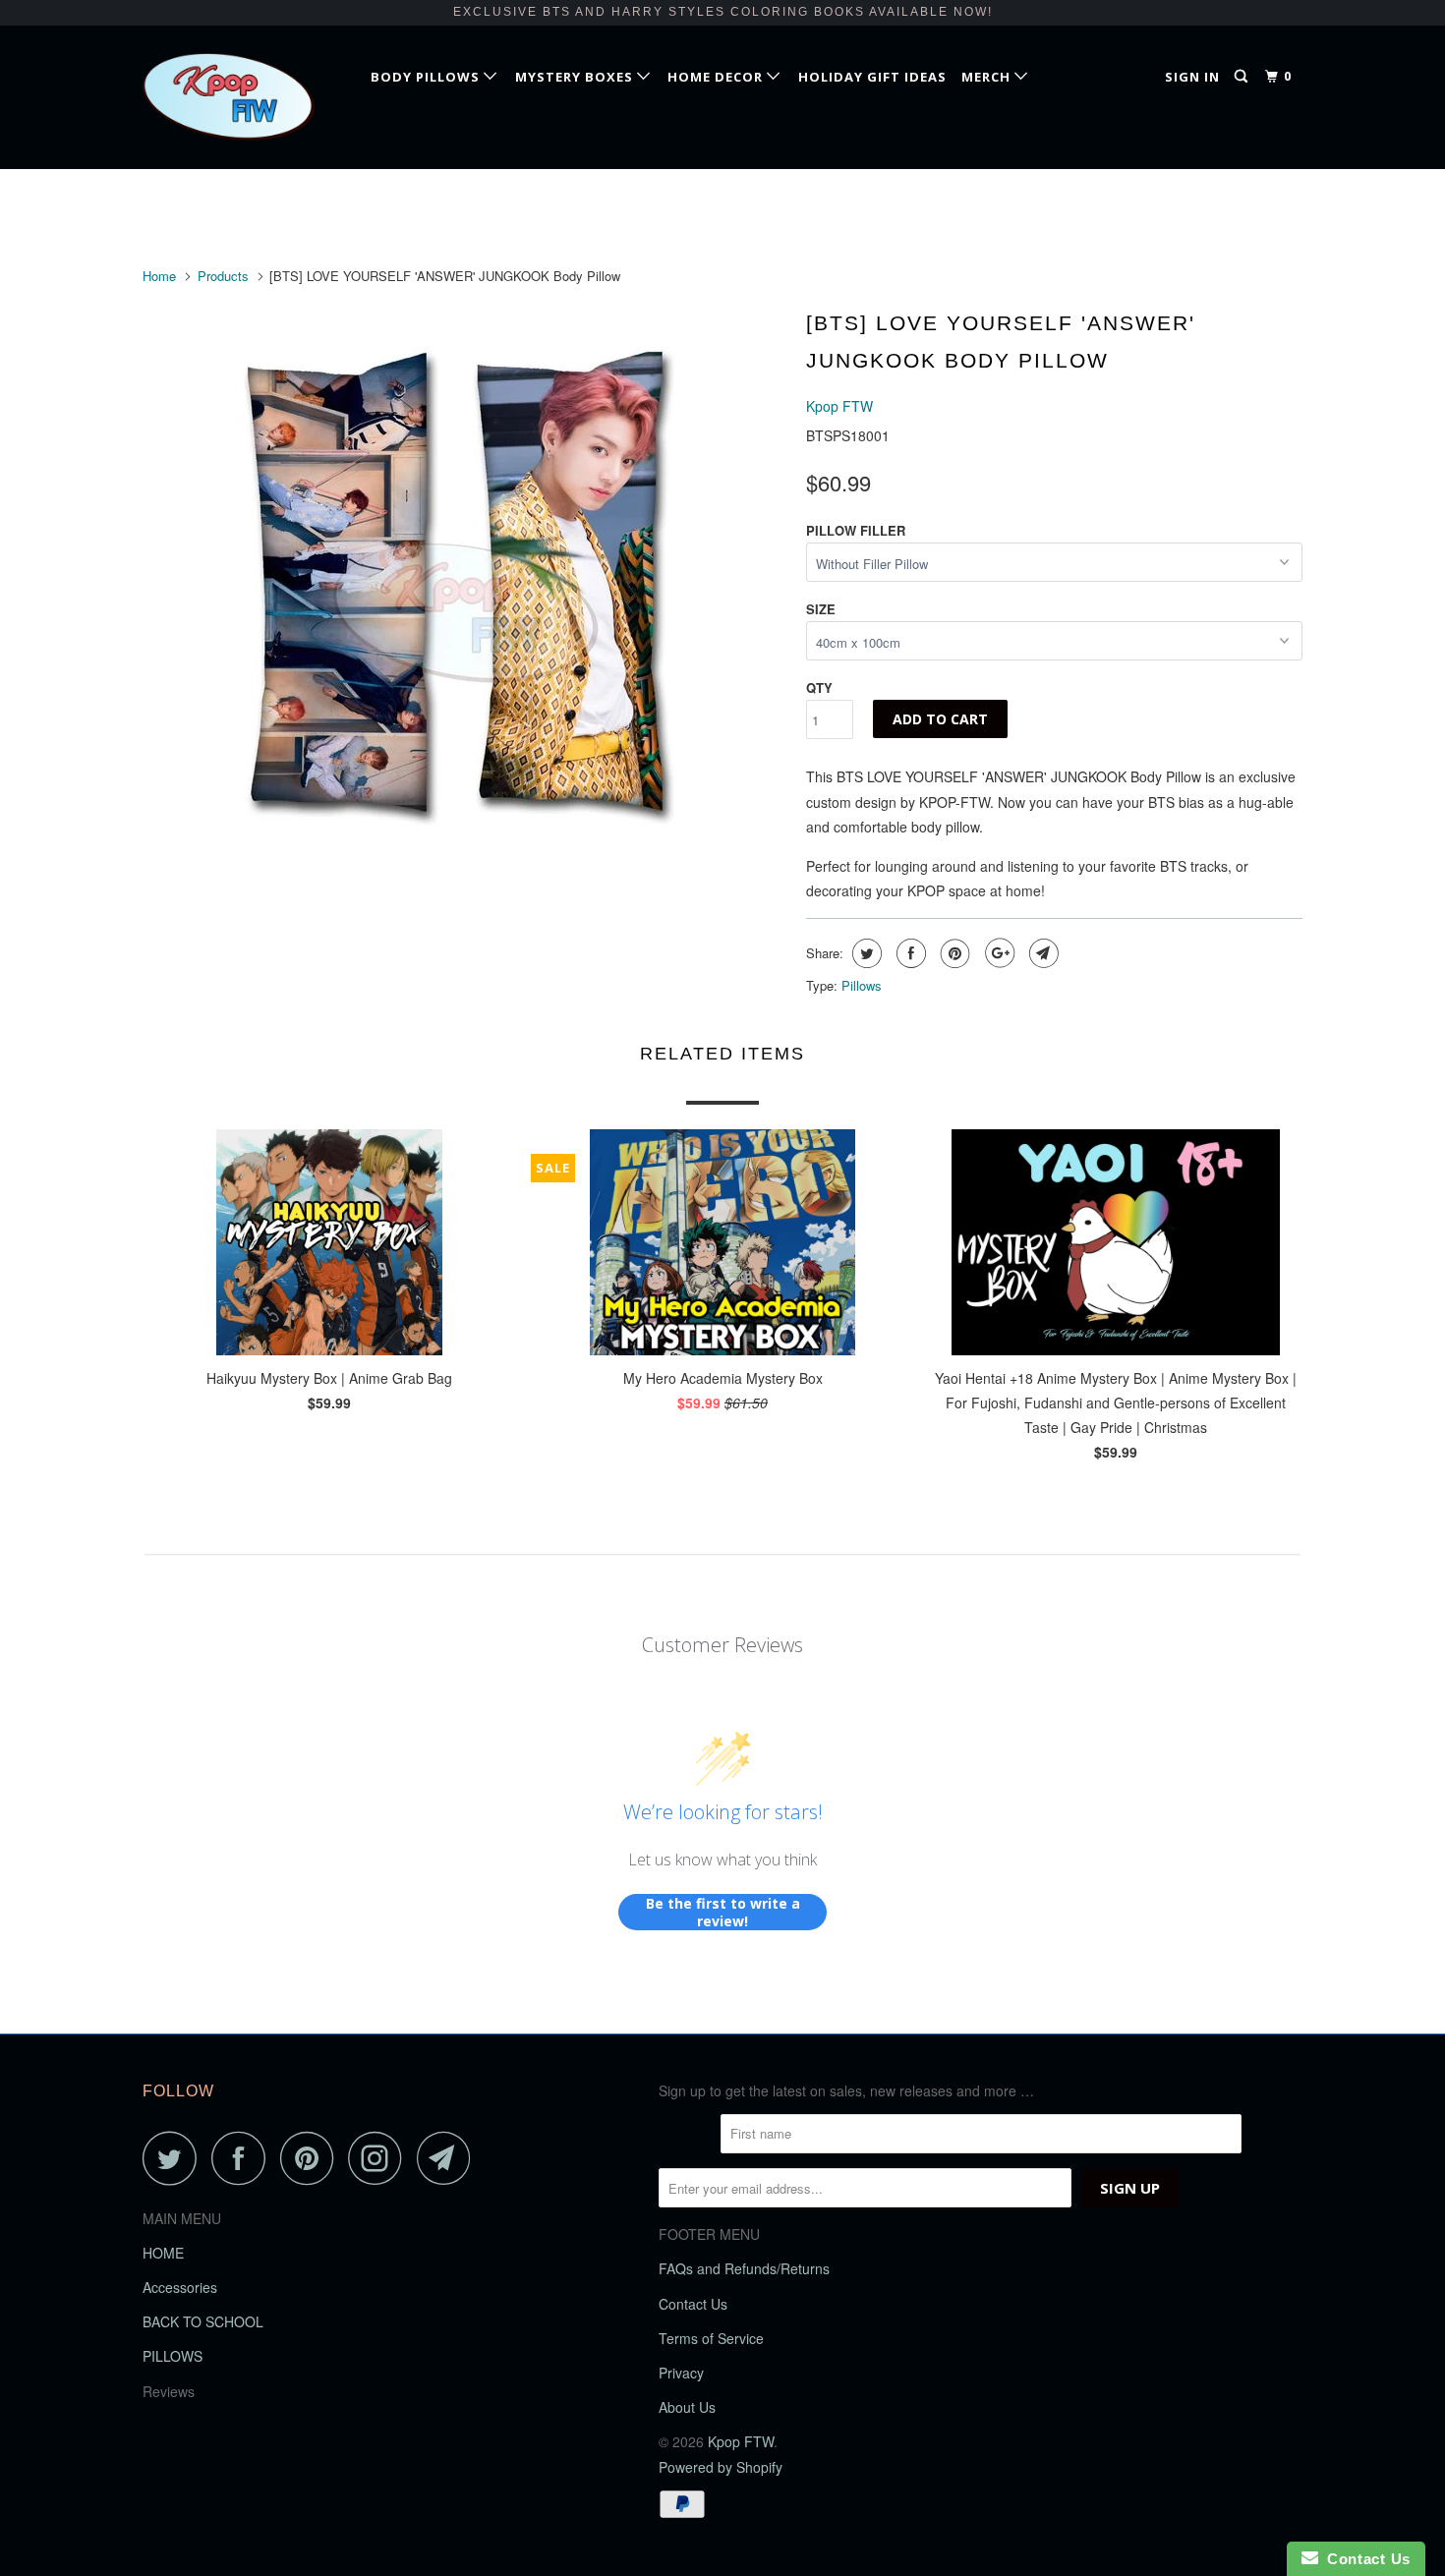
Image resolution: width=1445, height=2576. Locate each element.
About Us (687, 2407)
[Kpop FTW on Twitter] (175, 2158)
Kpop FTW (839, 406)
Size (821, 609)
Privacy (681, 2373)
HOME (163, 2253)
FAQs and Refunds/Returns (744, 2268)
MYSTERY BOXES (576, 77)
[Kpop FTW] (243, 97)
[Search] (1243, 77)
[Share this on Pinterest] (953, 953)
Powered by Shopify (721, 2467)
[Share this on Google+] (997, 953)
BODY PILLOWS (427, 77)
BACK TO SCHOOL (203, 2321)
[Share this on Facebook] (909, 953)
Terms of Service (711, 2338)
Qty (819, 687)
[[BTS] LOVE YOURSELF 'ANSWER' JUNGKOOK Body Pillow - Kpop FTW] (464, 582)
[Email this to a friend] (1041, 953)
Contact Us (693, 2304)
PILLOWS (173, 2356)
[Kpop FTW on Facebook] (244, 2158)
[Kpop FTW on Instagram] (380, 2158)
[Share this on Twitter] (865, 953)
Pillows (862, 985)
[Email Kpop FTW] (449, 2158)
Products (223, 276)
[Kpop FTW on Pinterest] (312, 2158)
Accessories (180, 2287)
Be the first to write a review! (723, 1912)
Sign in (1192, 77)
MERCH (988, 77)
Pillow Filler (856, 530)
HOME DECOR (717, 77)
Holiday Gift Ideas (872, 77)
